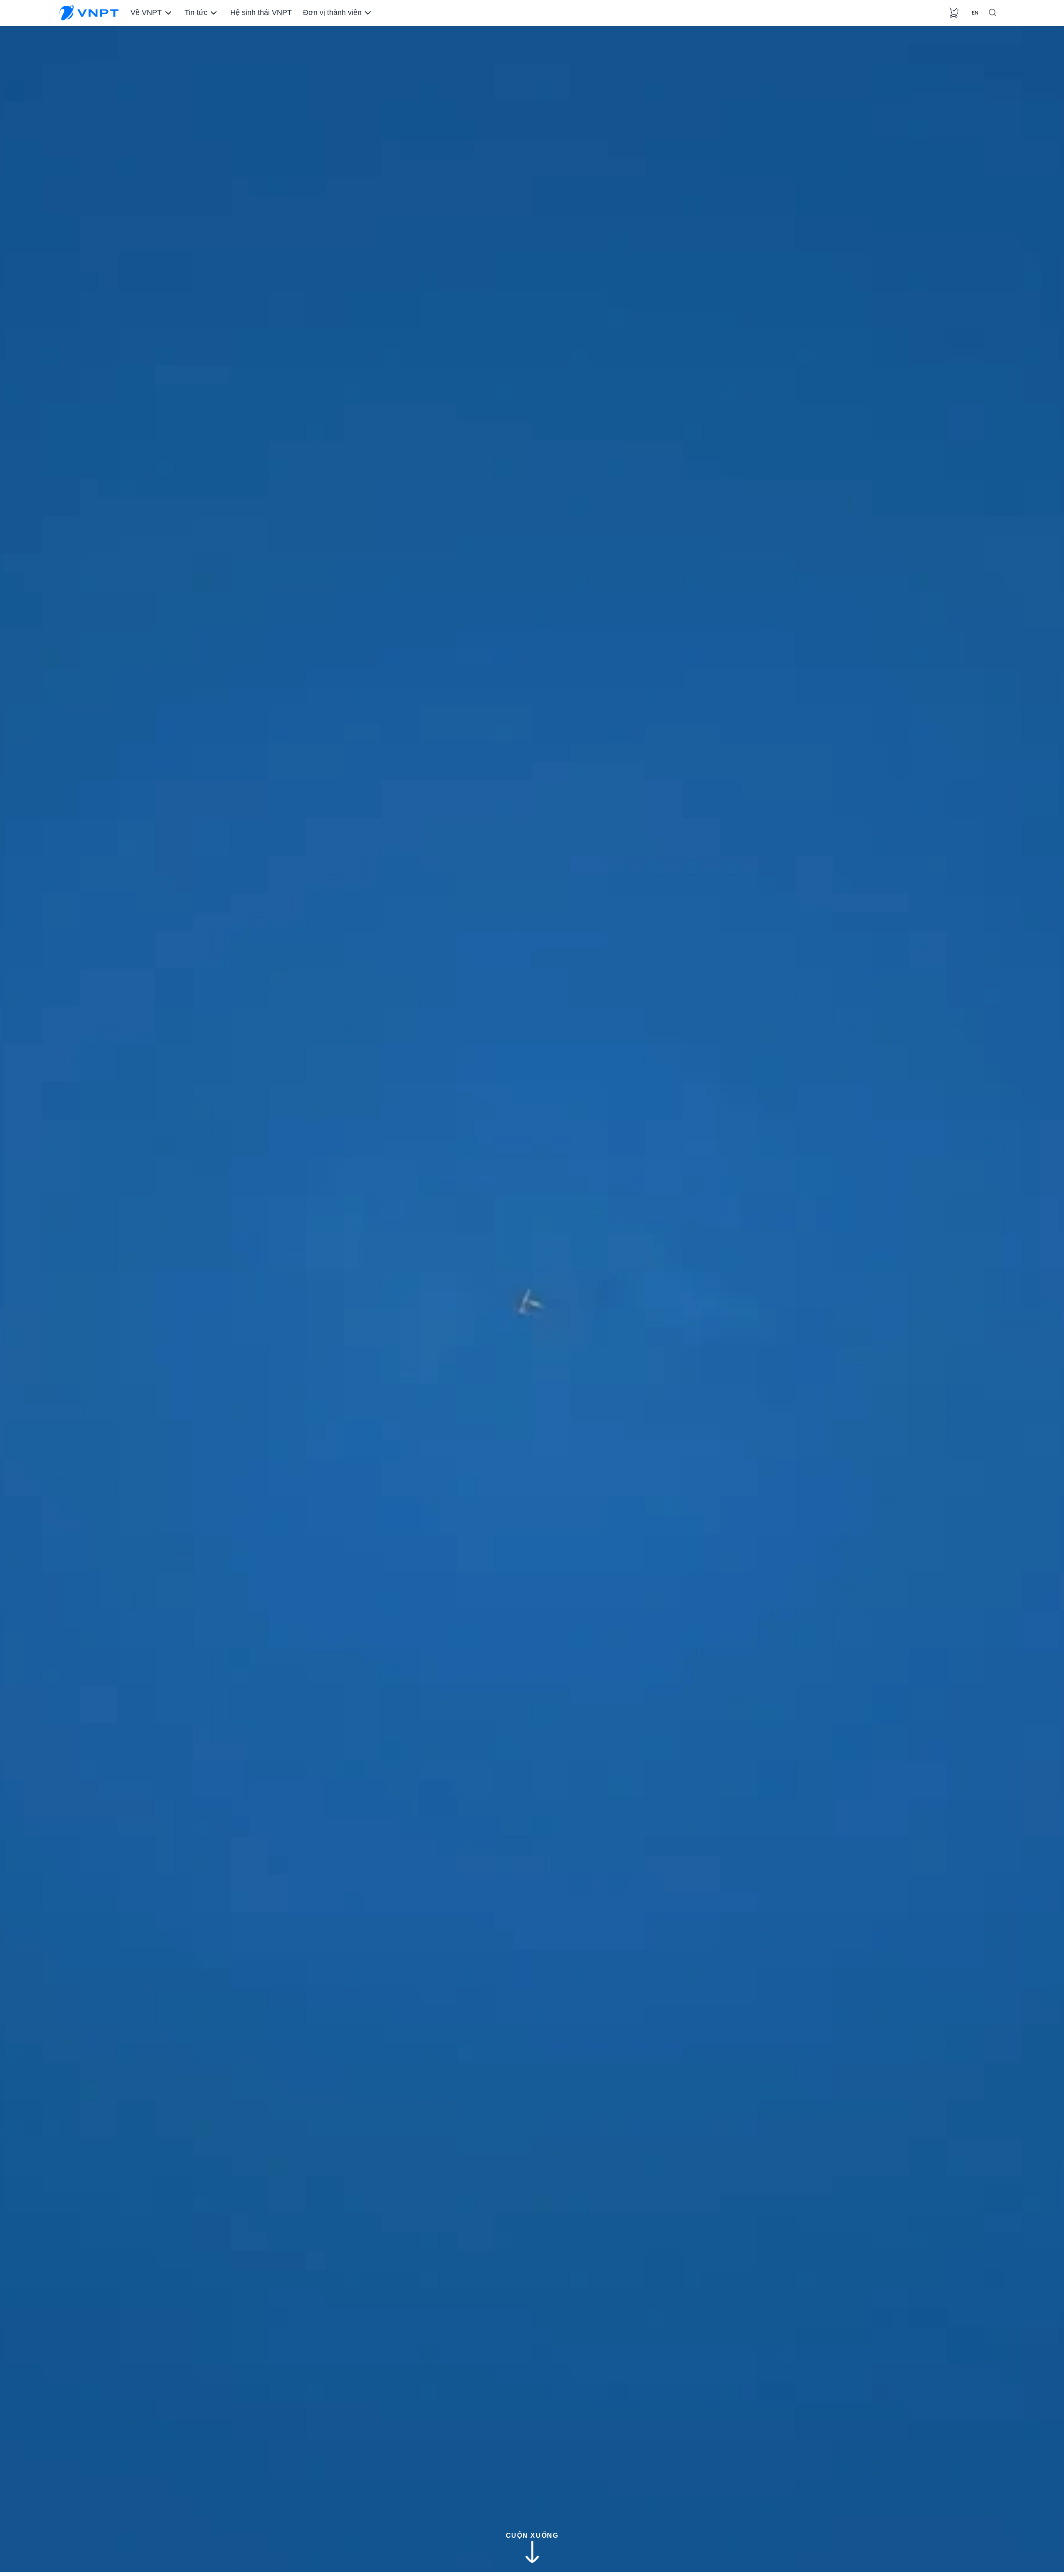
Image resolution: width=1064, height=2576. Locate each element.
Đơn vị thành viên (328, 13)
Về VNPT (145, 13)
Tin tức (195, 13)
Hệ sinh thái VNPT (259, 13)
